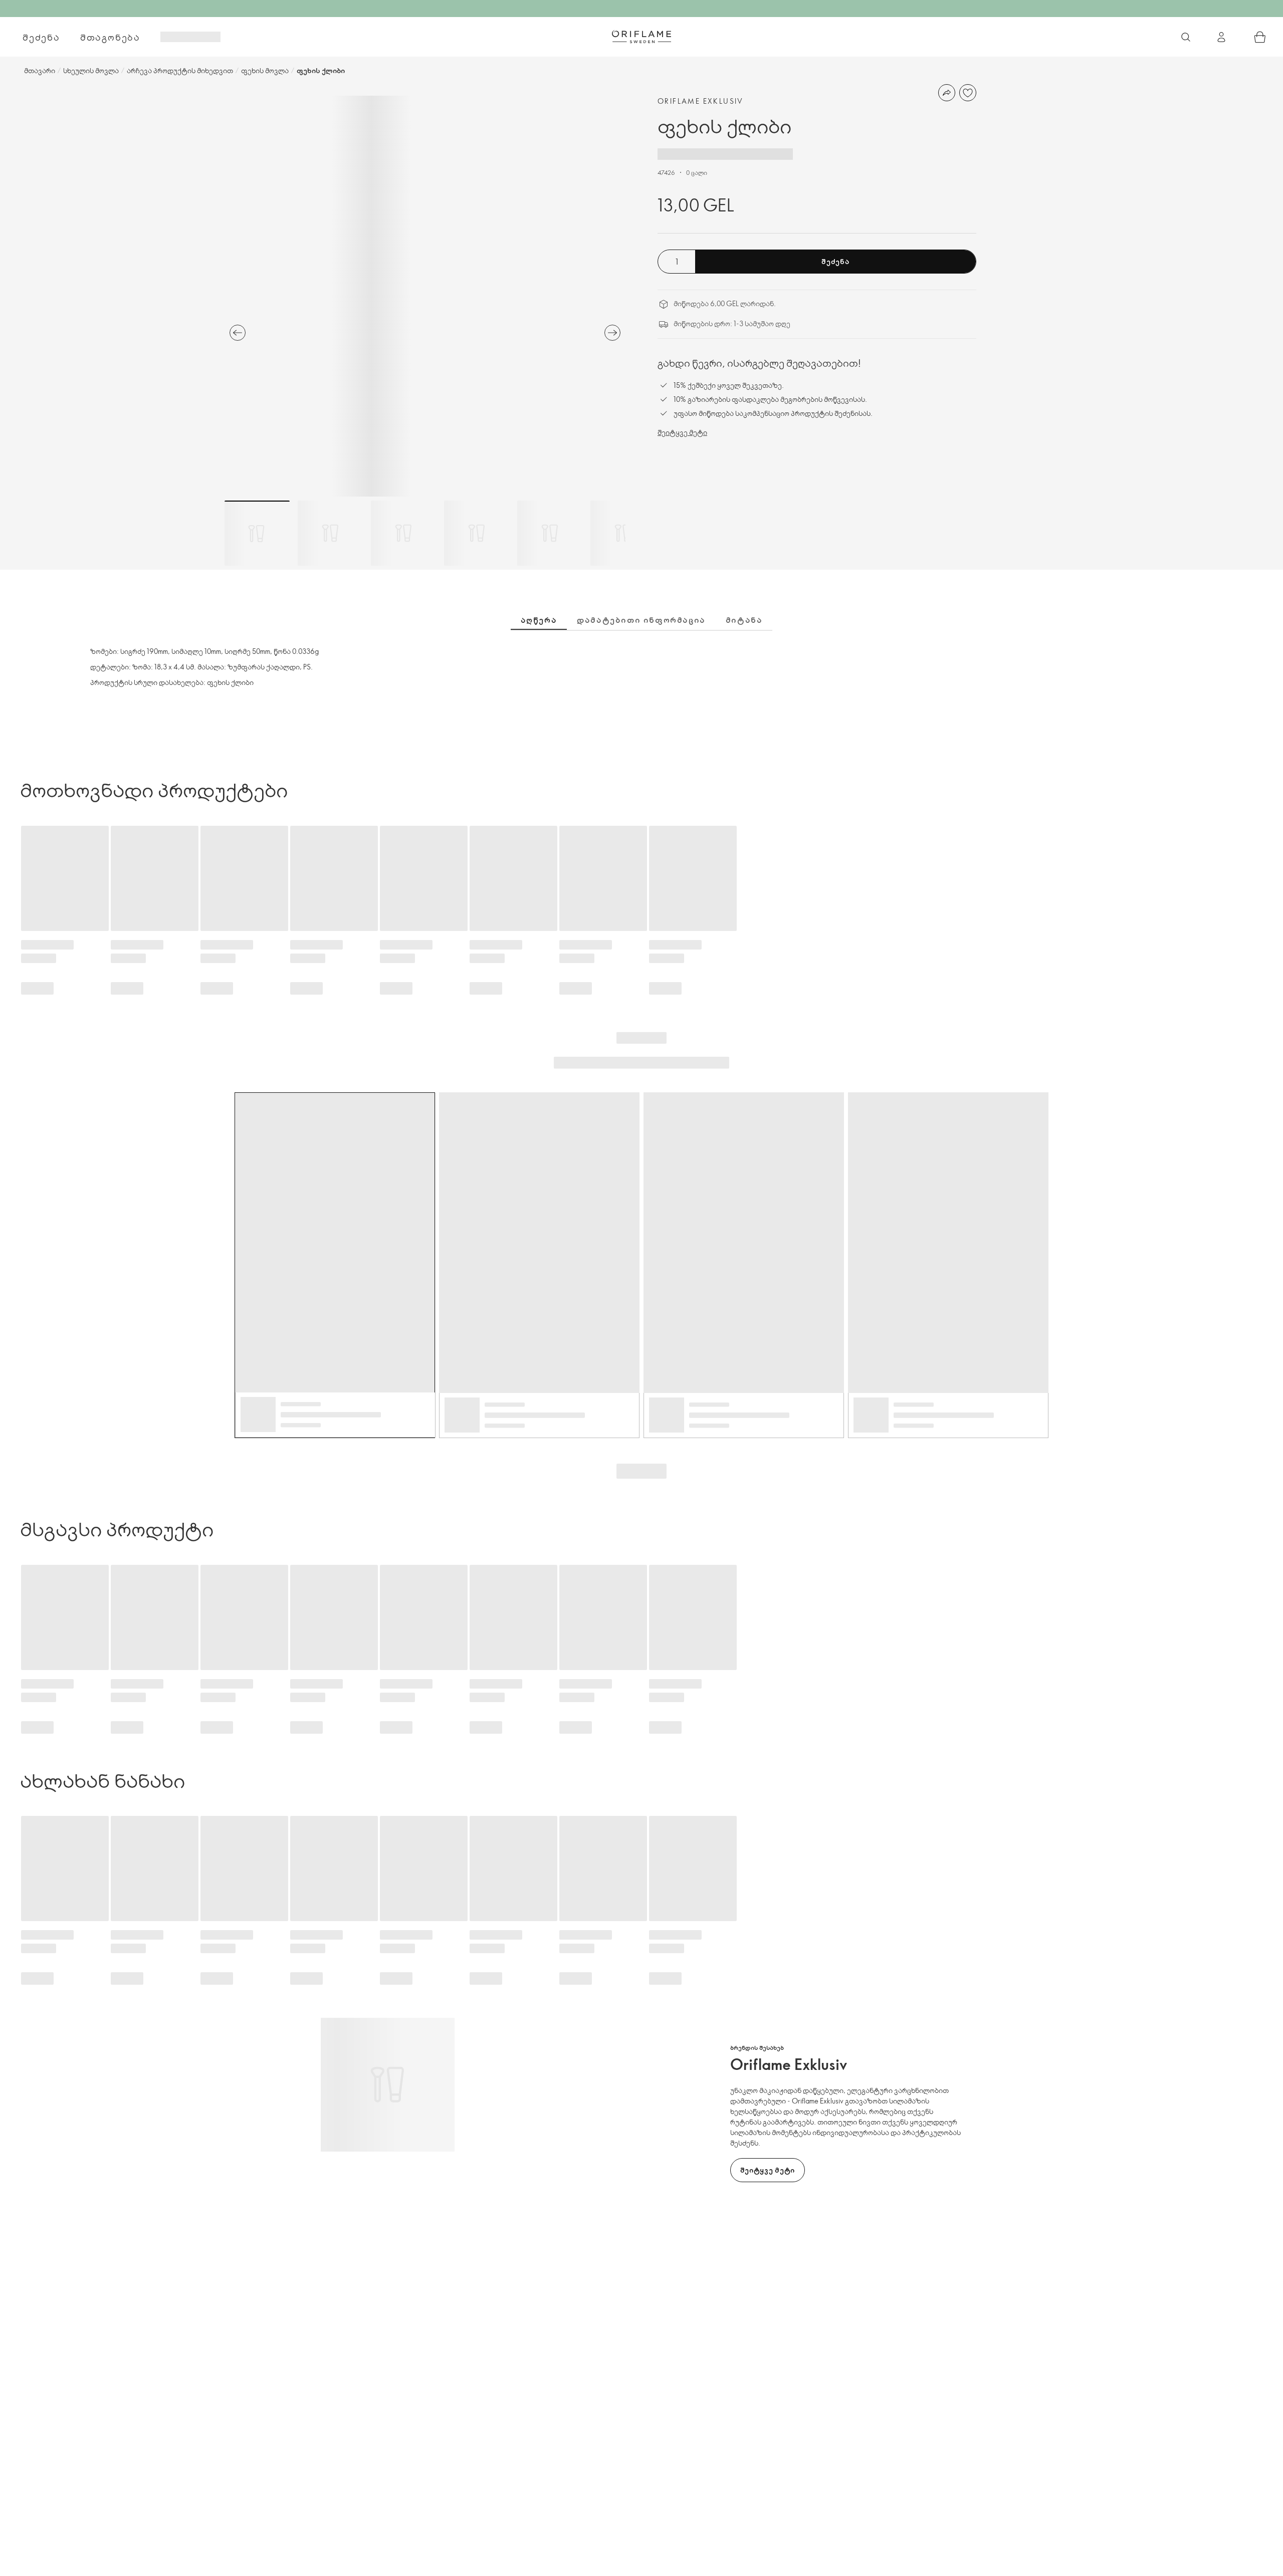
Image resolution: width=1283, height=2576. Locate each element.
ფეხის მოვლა (265, 70)
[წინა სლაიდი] (238, 333)
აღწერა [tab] (539, 620)
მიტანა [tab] (744, 620)
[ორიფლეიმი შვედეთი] (641, 37)
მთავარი (40, 70)
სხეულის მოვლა (91, 70)
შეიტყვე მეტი (682, 432)
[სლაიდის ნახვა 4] (477, 533)
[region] (425, 296)
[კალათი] (1260, 37)
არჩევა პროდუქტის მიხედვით (180, 70)
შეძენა (41, 37)
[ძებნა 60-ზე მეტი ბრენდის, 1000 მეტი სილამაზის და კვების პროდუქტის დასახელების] (1186, 37)
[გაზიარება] (947, 93)
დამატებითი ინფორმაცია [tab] (641, 620)
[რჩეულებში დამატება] (968, 93)
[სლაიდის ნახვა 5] (550, 533)
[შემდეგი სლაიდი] (612, 333)
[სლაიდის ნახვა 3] (403, 533)
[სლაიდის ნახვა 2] (330, 533)
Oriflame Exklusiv (701, 101)
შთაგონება (110, 37)
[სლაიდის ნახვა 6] (623, 533)
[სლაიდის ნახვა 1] (257, 533)
